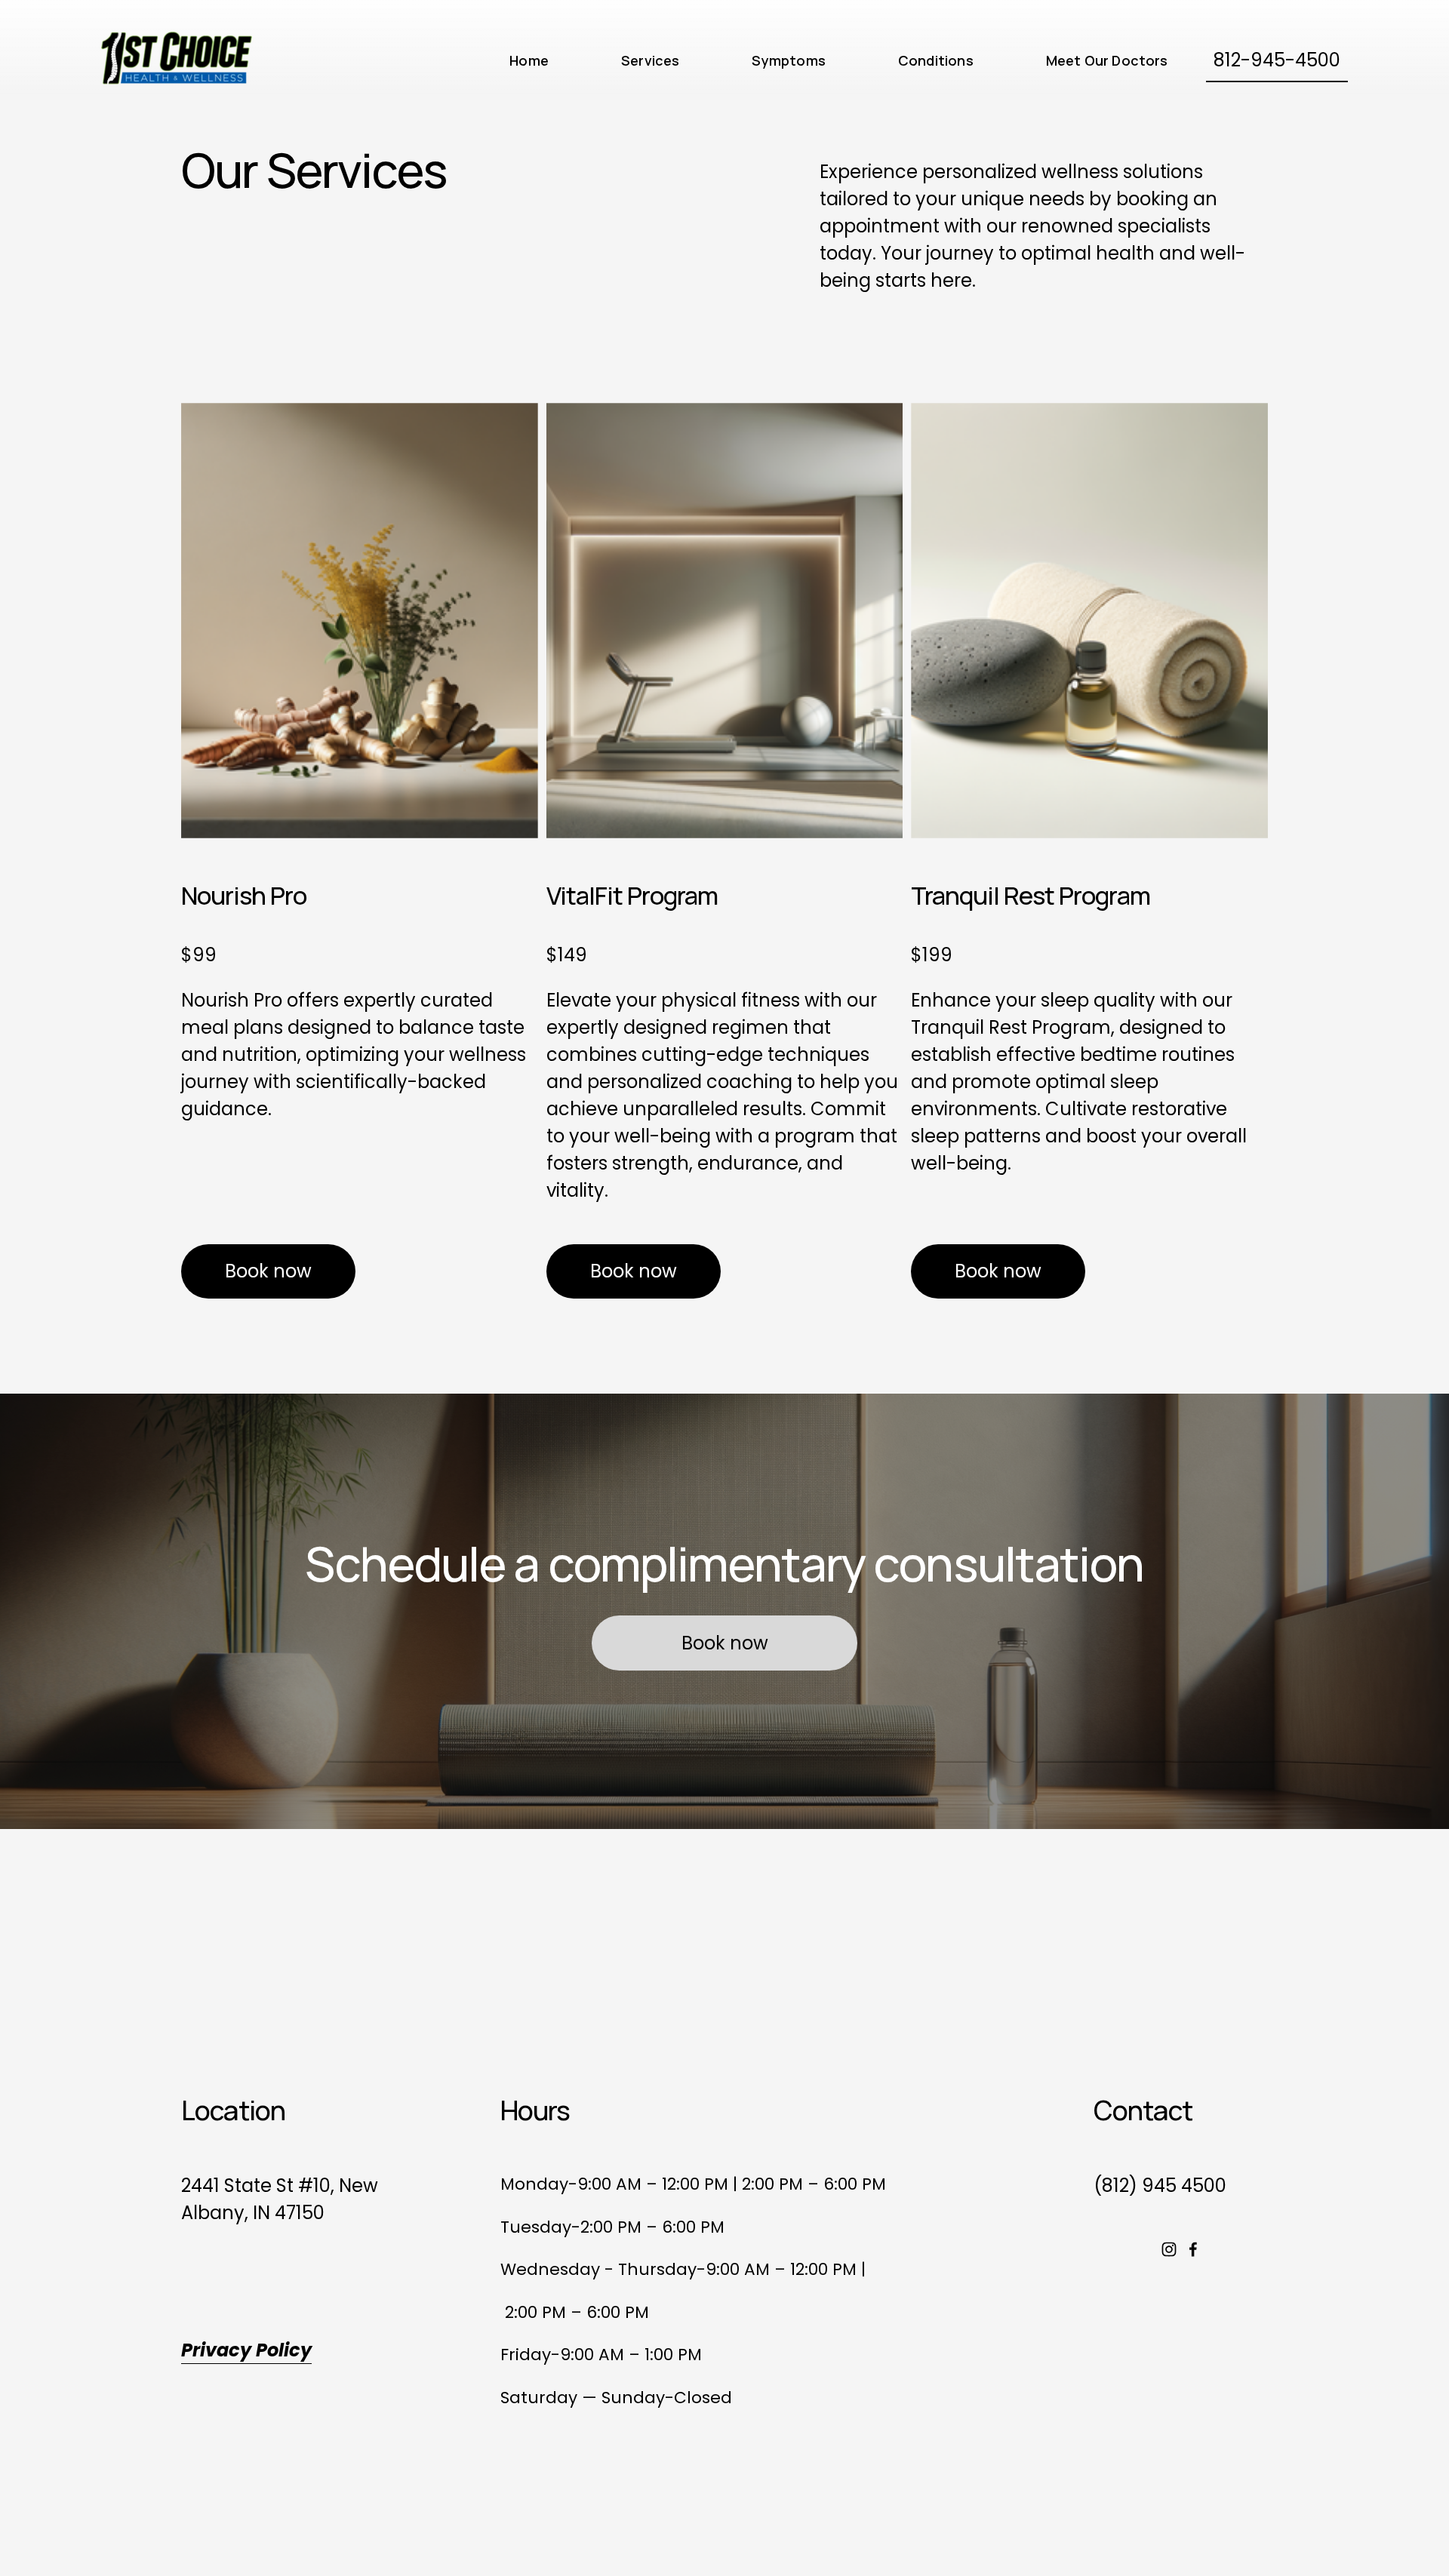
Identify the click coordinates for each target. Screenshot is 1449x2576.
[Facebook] (1193, 2249)
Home (529, 60)
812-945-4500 (1277, 60)
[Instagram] (1169, 2249)
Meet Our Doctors (1107, 60)
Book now (268, 1271)
